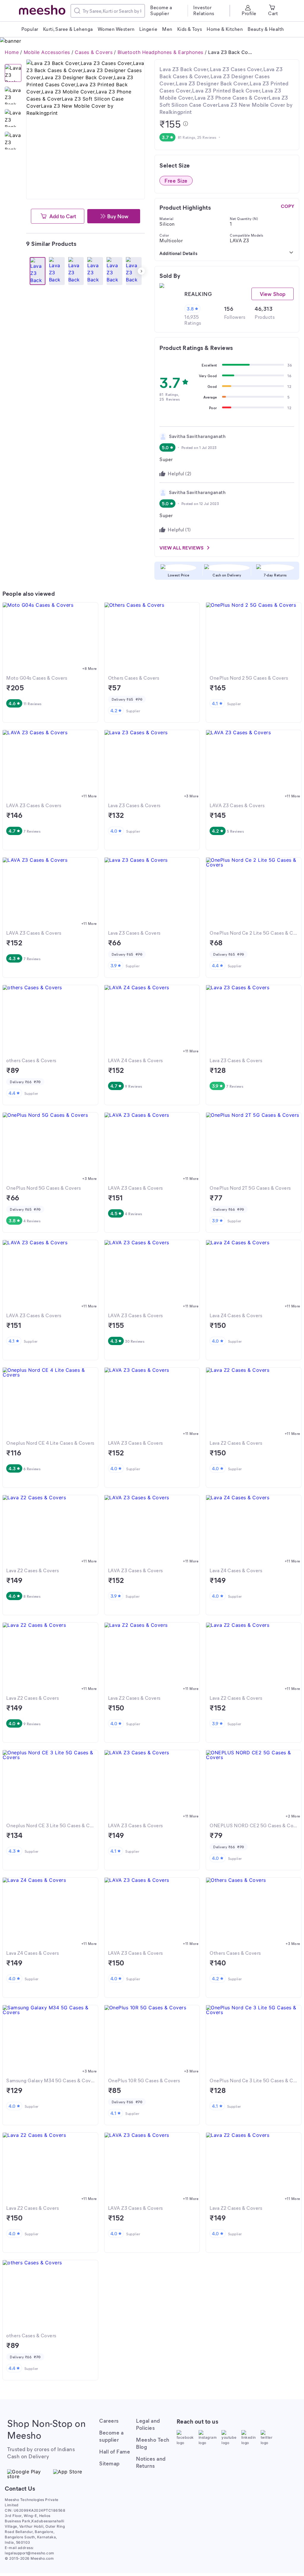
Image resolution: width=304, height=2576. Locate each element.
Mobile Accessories (47, 52)
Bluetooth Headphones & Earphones (160, 52)
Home (12, 52)
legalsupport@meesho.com (30, 2553)
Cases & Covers (94, 52)
